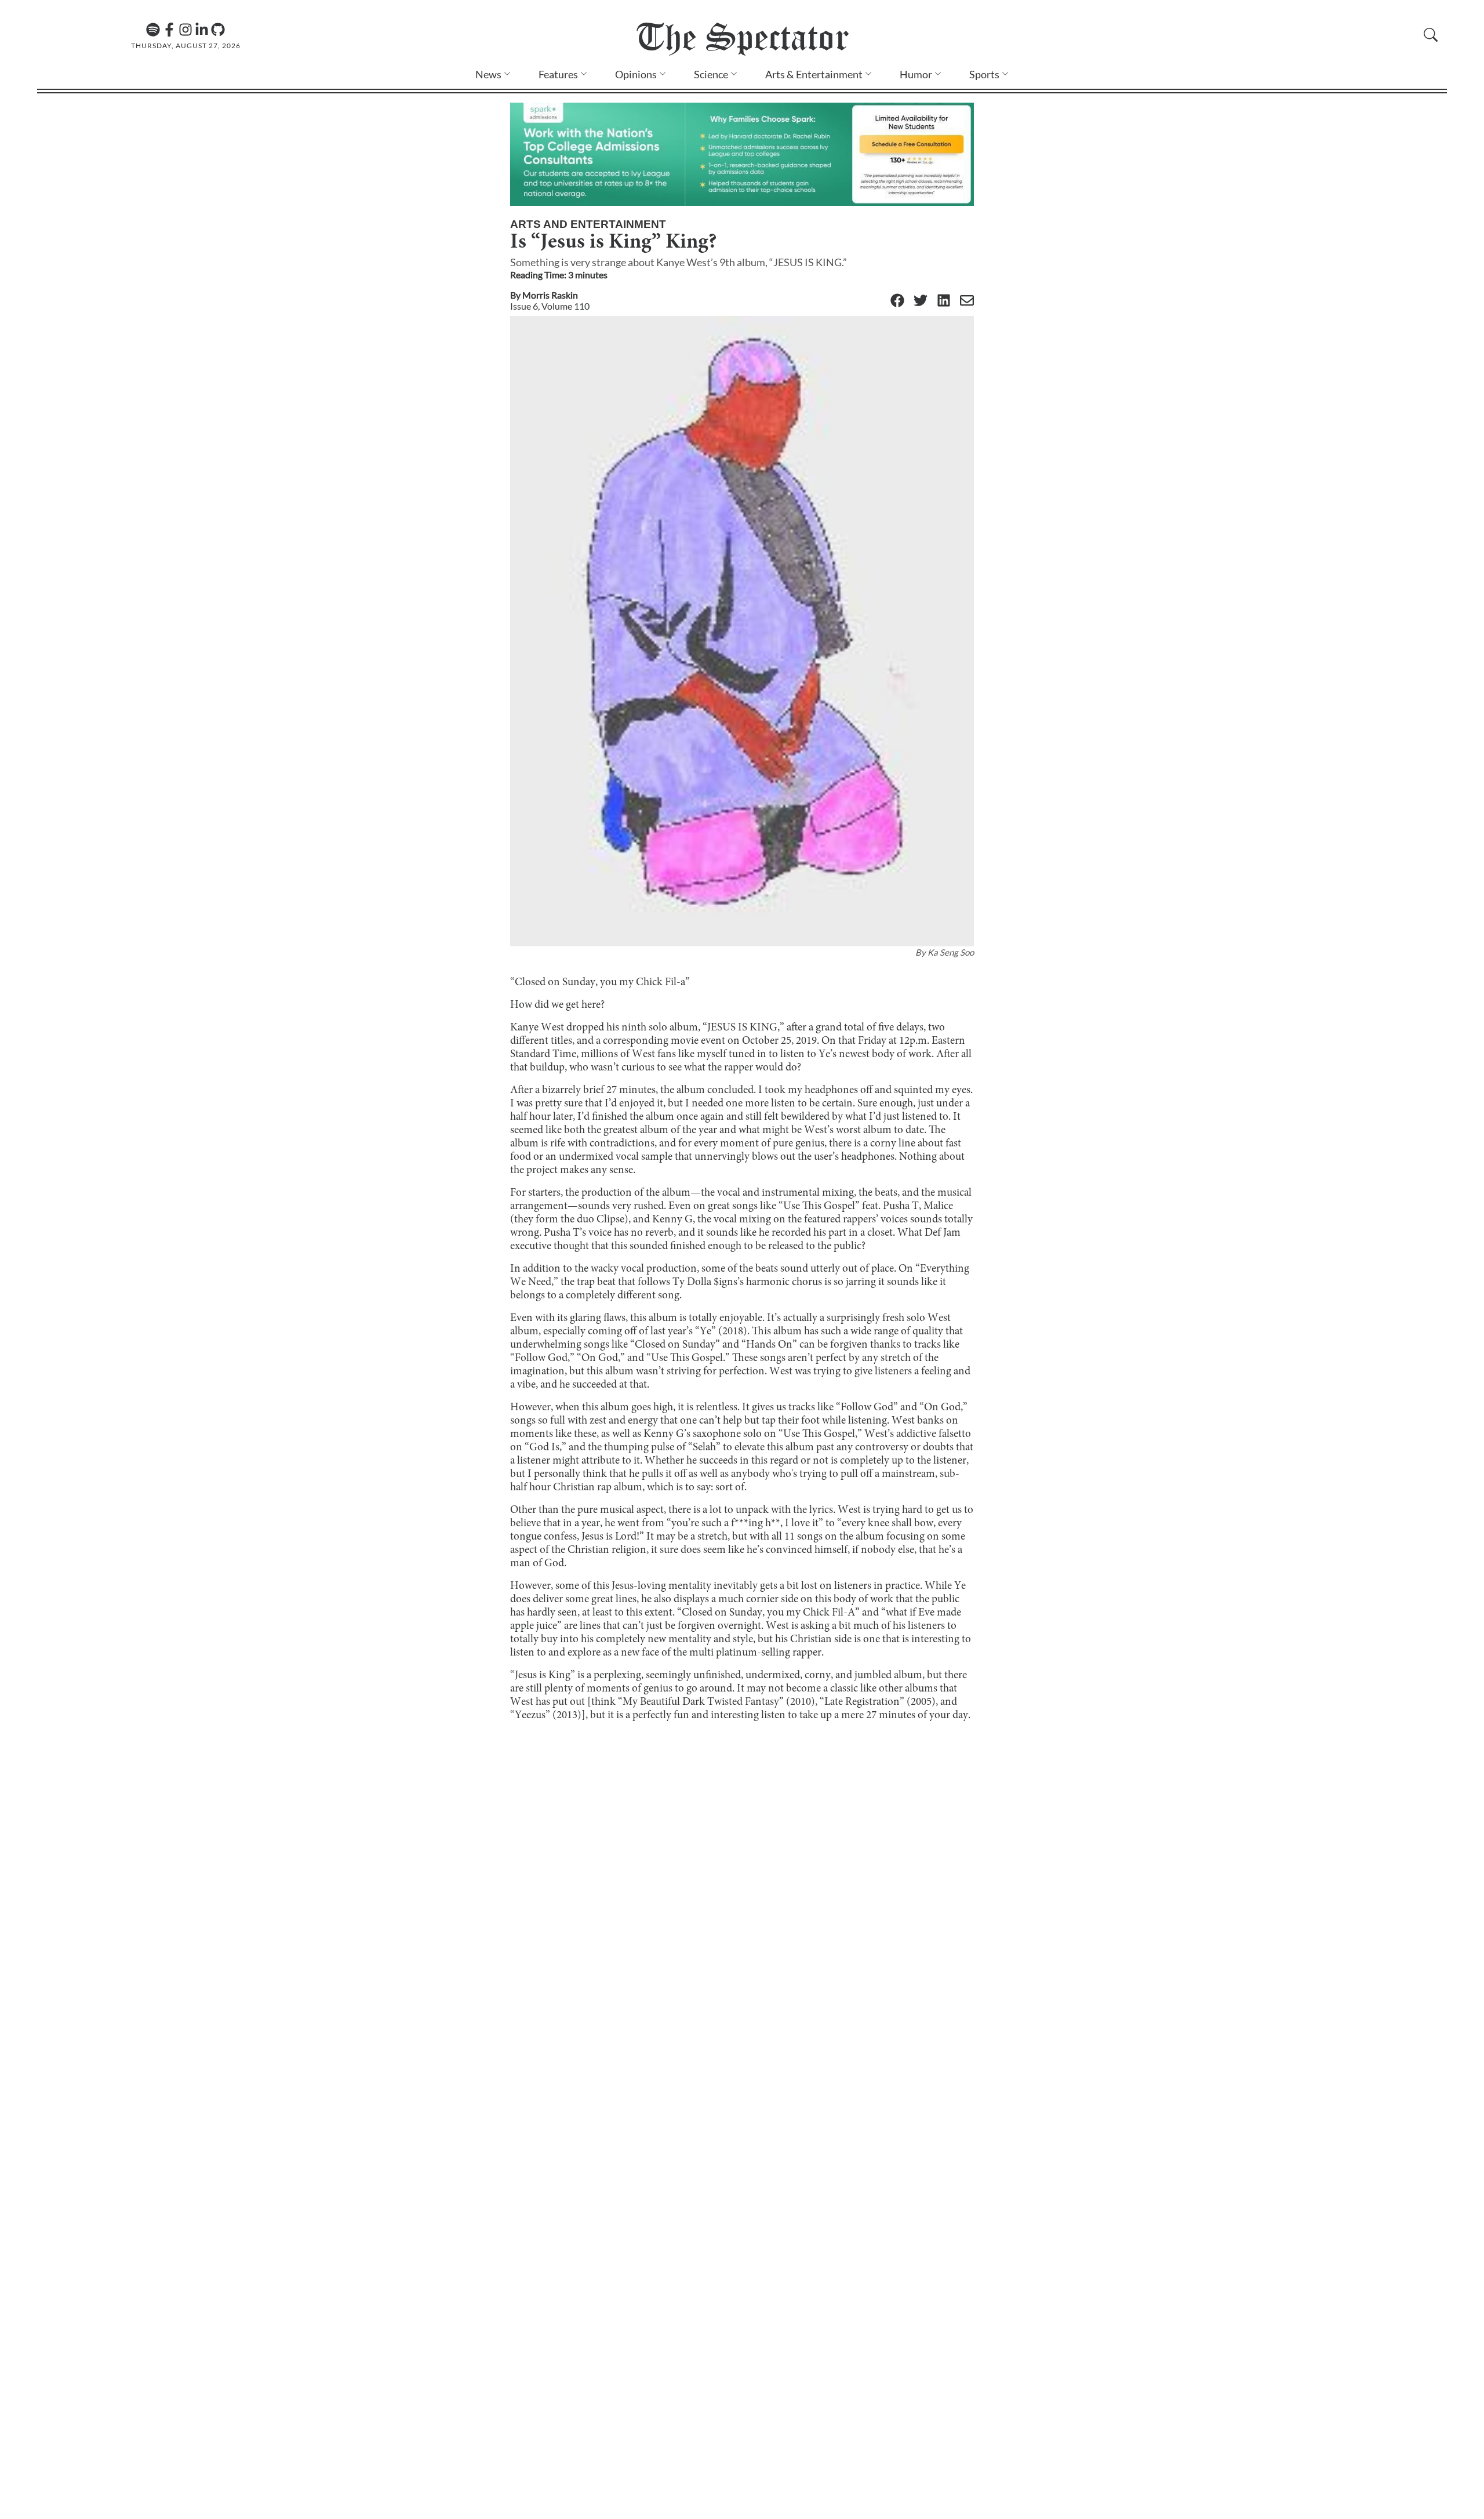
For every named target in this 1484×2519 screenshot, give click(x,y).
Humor (916, 74)
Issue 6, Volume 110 (550, 306)
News (488, 74)
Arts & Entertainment (814, 74)
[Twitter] (921, 301)
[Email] (967, 301)
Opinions (636, 74)
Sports (984, 74)
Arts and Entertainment (588, 224)
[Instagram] (185, 30)
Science (711, 74)
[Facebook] (169, 30)
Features (558, 74)
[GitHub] (218, 30)
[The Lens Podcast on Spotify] (153, 30)
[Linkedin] (202, 30)
